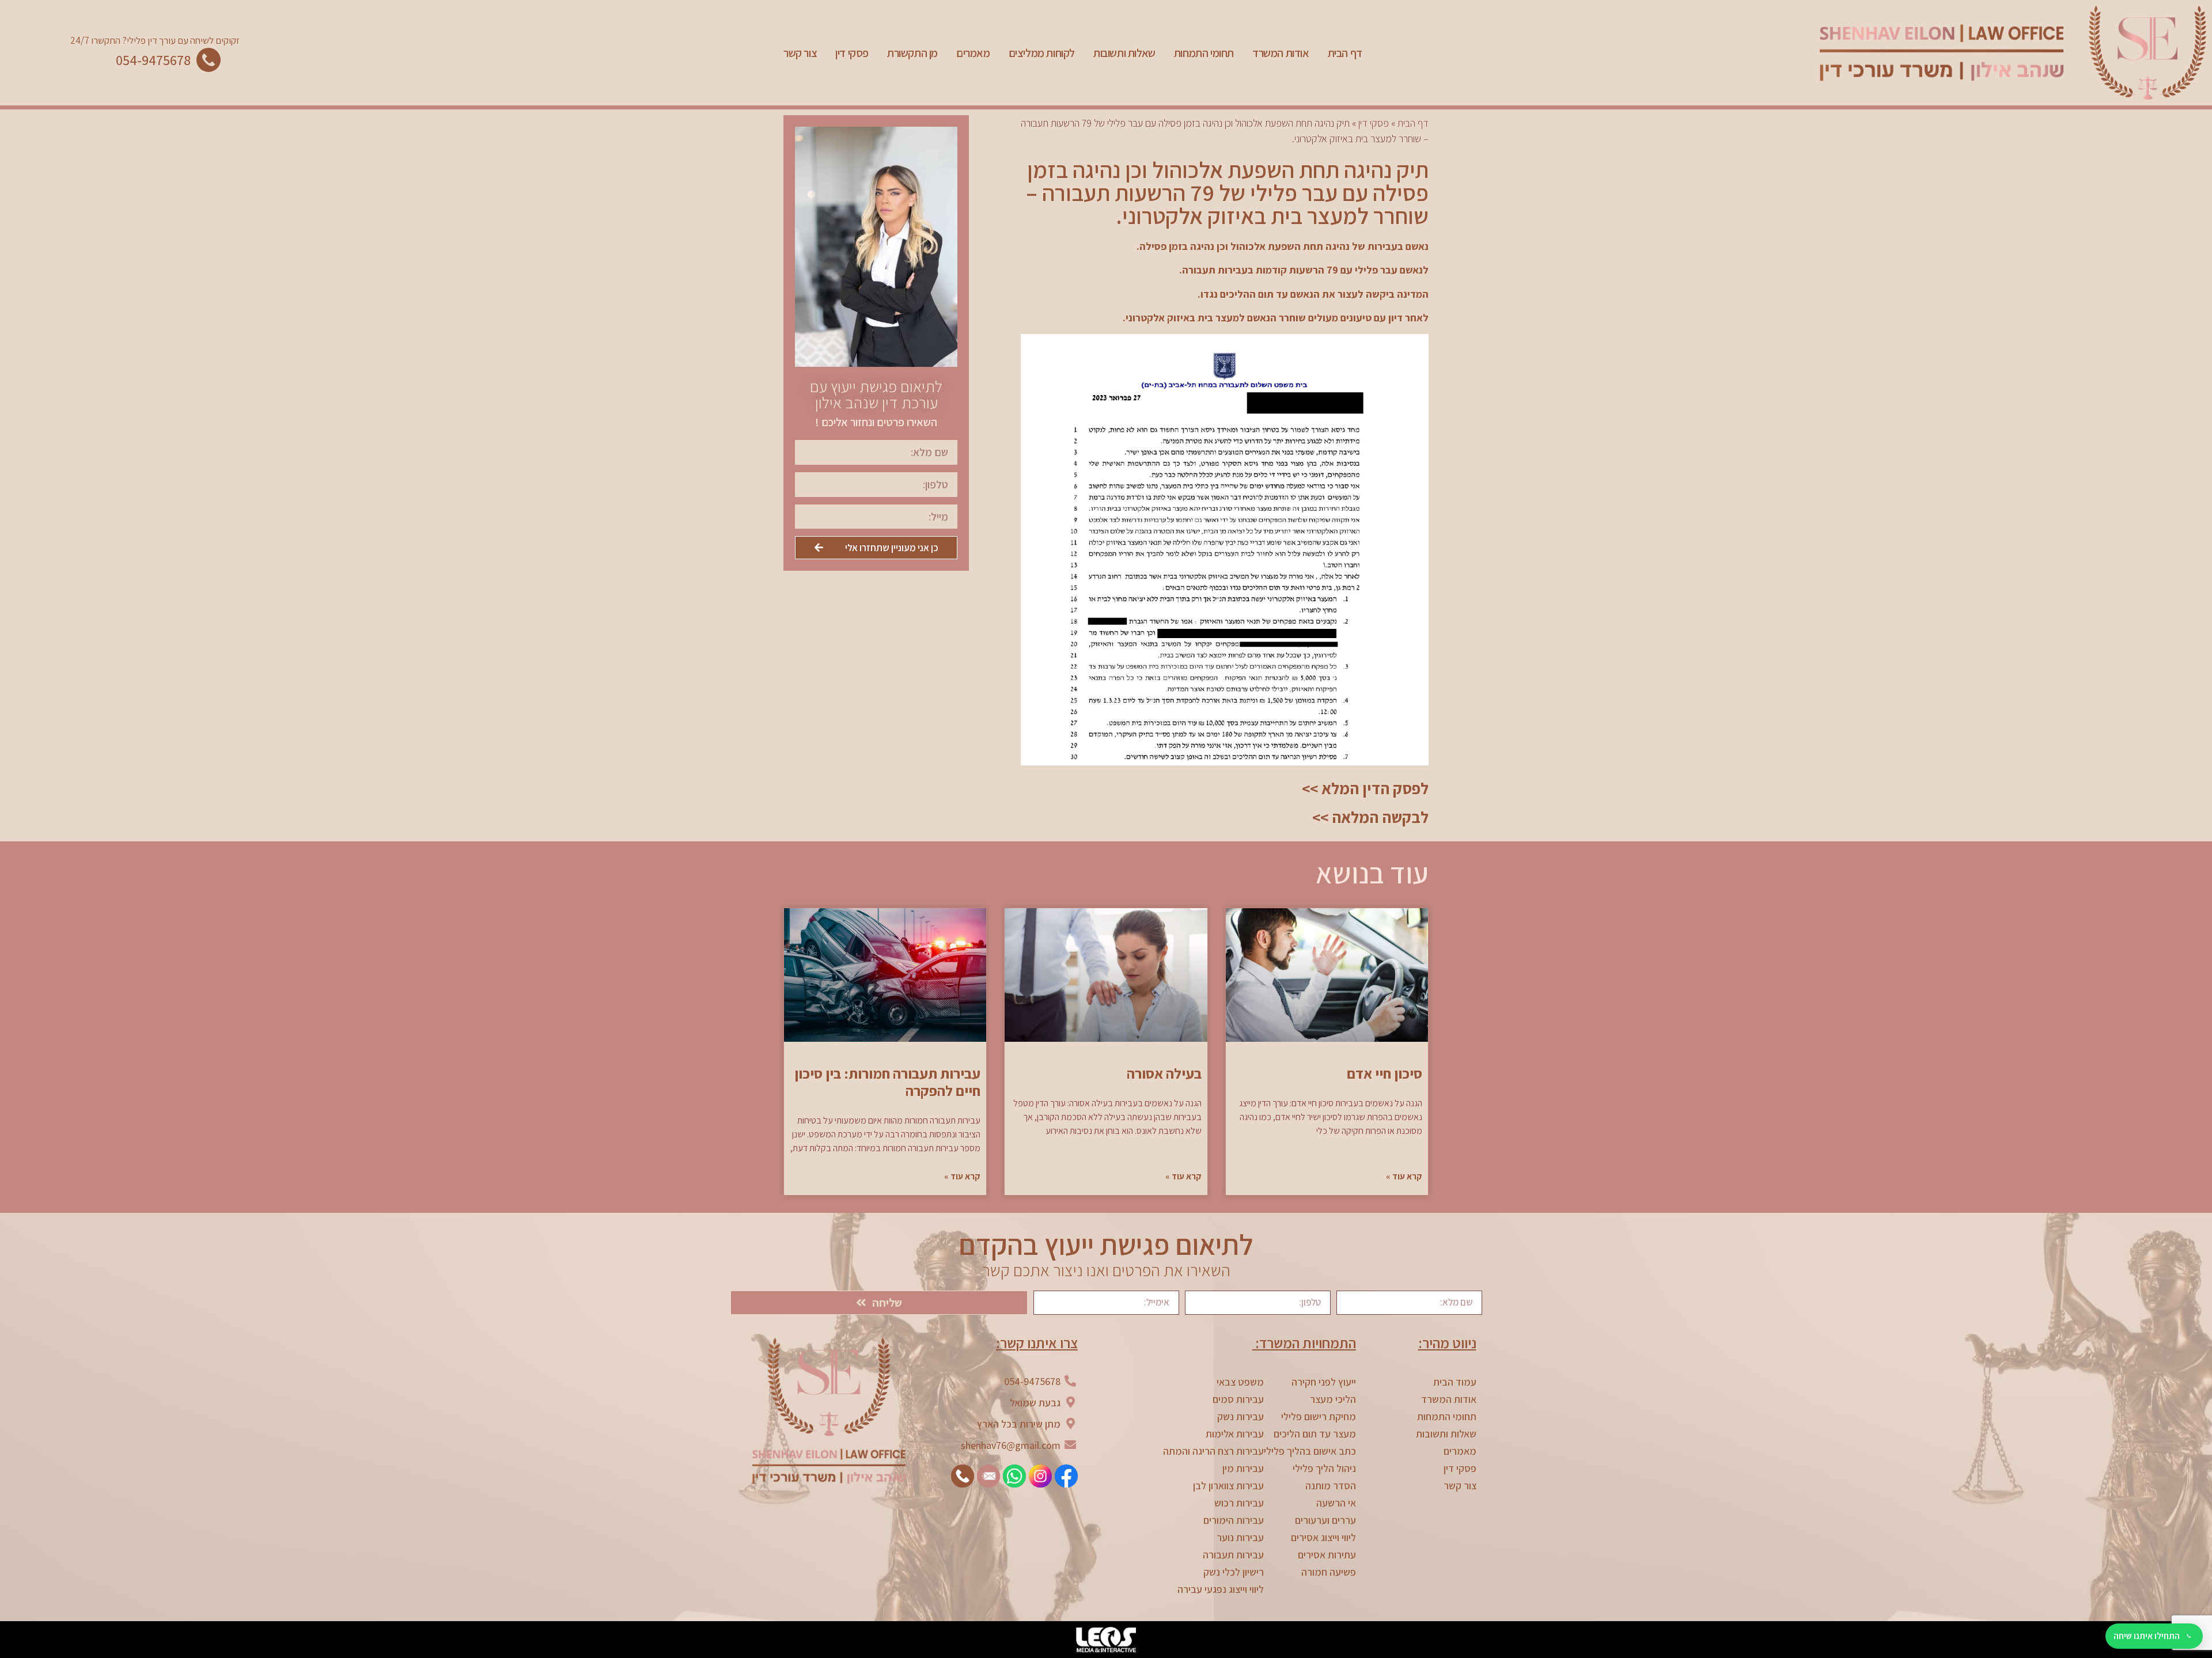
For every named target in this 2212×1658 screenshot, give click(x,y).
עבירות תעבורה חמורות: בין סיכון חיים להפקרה (887, 1082)
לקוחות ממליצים (1042, 53)
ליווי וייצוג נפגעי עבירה (1221, 1589)
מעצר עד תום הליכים (1315, 1434)
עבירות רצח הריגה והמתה (1213, 1451)
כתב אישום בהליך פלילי (1310, 1451)
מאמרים (973, 53)
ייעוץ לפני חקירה (1324, 1382)
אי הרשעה (1336, 1503)
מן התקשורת (912, 53)
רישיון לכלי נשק (1234, 1572)
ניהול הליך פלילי (1324, 1468)
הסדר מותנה (1331, 1486)
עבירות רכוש (1239, 1503)
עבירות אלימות (1235, 1434)
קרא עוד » (1404, 1176)
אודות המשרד (1281, 53)
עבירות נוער (1240, 1537)
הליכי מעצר (1333, 1399)
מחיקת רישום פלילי (1319, 1416)
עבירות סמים (1238, 1399)
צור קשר (800, 53)
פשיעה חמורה (1329, 1572)
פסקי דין (852, 53)
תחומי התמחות (1204, 53)
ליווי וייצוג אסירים (1323, 1537)
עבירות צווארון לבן (1228, 1486)
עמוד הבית (1455, 1382)
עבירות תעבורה (1233, 1555)
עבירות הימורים (1234, 1520)
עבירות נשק (1241, 1416)
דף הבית (1345, 53)
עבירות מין (1243, 1468)
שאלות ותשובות (1124, 53)
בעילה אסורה (1164, 1073)
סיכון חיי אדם (1385, 1073)
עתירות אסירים (1327, 1555)
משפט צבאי (1240, 1382)
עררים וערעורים (1325, 1520)
